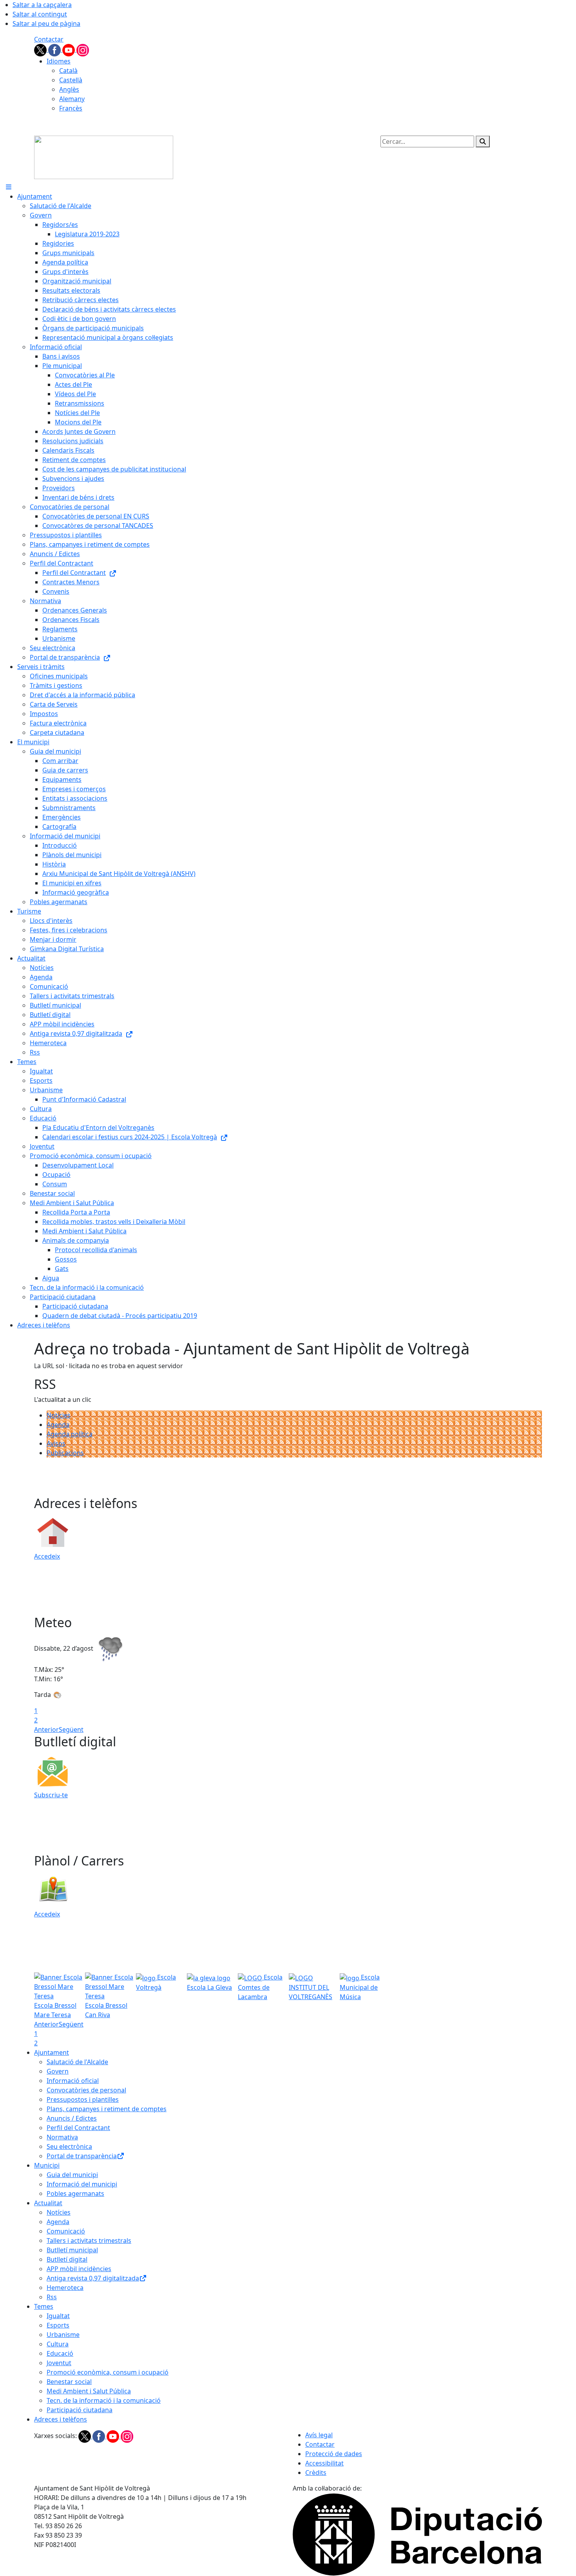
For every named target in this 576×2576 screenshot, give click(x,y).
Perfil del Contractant (78, 2128)
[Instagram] (83, 49)
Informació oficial (73, 2081)
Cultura (58, 2344)
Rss (52, 2297)
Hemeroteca (65, 2288)
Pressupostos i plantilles (83, 2099)
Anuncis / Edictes (72, 2118)
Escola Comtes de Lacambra (260, 1987)
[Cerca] (483, 141)
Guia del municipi (72, 2175)
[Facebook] (55, 49)
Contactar (49, 39)
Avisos (56, 1443)
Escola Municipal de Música (360, 1987)
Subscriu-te (51, 1795)
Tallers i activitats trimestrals (89, 2241)
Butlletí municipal (72, 2250)
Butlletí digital (67, 2259)
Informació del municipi (82, 2184)
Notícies (59, 1415)
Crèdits (316, 2473)
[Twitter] (41, 49)
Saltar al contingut (40, 14)
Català (68, 71)
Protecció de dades (334, 2454)
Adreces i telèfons (61, 2419)
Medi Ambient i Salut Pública (89, 2391)
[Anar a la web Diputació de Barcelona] (417, 2534)
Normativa (62, 2137)
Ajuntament (52, 2052)
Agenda (58, 1425)
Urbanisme (63, 2335)
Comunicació (66, 2231)
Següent (71, 1729)
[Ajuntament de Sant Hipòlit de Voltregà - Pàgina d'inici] (104, 157)
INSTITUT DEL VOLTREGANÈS (311, 1992)
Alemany (72, 99)
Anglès (69, 89)
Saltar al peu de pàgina (46, 24)
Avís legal (319, 2435)
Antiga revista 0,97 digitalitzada (93, 2278)
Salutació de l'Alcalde (77, 2062)
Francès (71, 108)
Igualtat (58, 2316)
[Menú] (9, 187)
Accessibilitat (324, 2463)
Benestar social (69, 2382)
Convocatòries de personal (86, 2090)
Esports (58, 2325)
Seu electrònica (69, 2146)
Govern (58, 2071)
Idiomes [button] (59, 61)
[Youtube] (69, 49)
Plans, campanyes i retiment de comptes (107, 2109)
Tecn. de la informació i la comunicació (104, 2400)
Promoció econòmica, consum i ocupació (108, 2372)
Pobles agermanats (75, 2193)
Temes (44, 2306)
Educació (60, 2353)
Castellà (71, 80)
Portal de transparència (82, 2156)
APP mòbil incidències (79, 2269)
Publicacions (65, 1453)
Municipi (47, 2165)
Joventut (59, 2363)
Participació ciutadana (80, 2410)
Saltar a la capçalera (42, 5)
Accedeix (47, 1556)
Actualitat (48, 2203)
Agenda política (70, 1434)
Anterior (46, 1729)
